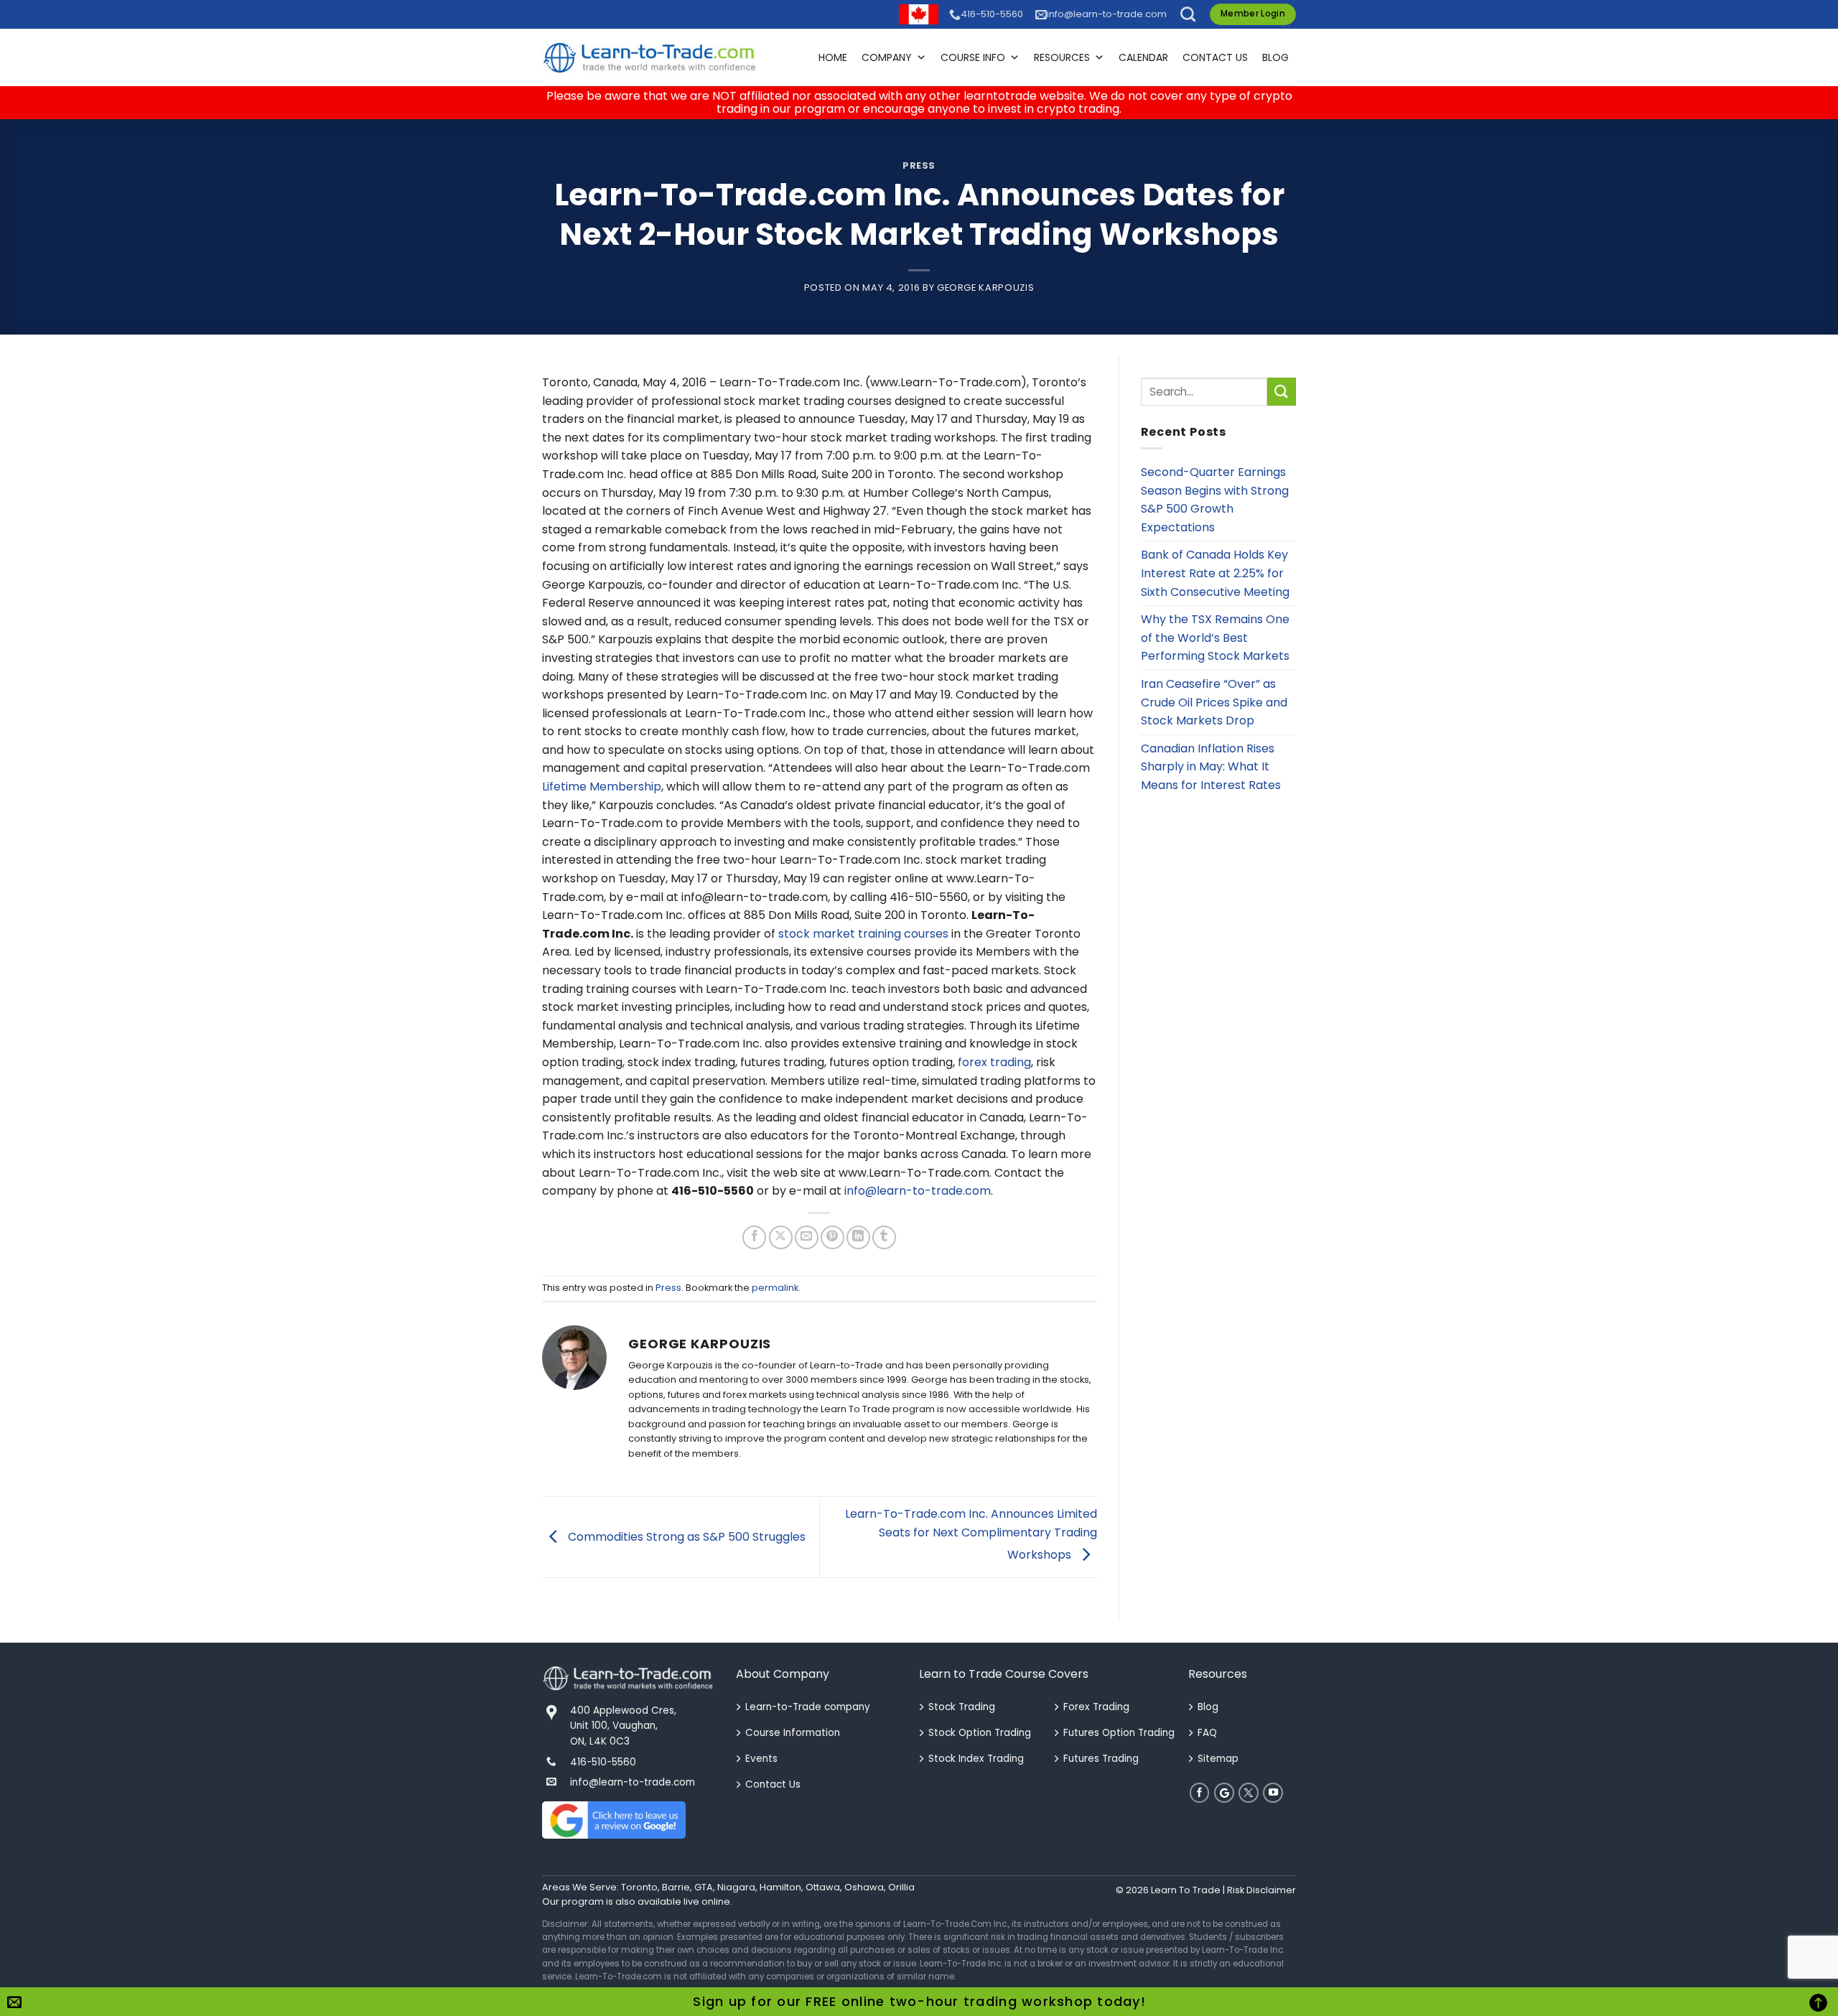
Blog (1275, 57)
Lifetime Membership (602, 787)
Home (833, 57)
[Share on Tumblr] (884, 1237)
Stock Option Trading (980, 1733)
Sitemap (1218, 1759)
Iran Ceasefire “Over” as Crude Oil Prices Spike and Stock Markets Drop (1214, 702)
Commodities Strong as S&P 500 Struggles (685, 1536)
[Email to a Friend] (807, 1237)
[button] (1188, 14)
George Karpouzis (985, 288)
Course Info (973, 57)
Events (761, 1759)
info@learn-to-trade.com (1107, 14)
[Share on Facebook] (754, 1237)
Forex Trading (1096, 1707)
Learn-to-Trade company (808, 1707)
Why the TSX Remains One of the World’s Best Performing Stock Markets (1215, 638)
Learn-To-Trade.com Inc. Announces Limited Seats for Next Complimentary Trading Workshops (971, 1534)
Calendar (1143, 57)
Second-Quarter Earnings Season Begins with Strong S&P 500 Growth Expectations (1215, 500)
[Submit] (1282, 392)
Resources (1062, 57)
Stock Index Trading (976, 1759)
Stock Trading (962, 1707)
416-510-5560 (992, 14)
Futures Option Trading (1119, 1733)
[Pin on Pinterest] (832, 1237)
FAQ (1207, 1733)
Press (919, 165)
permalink (775, 1288)
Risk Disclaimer (1261, 1890)
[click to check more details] (650, 57)
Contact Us (1215, 57)
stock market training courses (863, 934)
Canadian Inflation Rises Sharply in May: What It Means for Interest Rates (1211, 767)
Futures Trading (1101, 1759)
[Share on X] (781, 1237)
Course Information (793, 1733)
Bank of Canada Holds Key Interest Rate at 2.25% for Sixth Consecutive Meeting (1215, 573)
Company (887, 57)
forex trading (994, 1062)
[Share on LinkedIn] (858, 1237)
